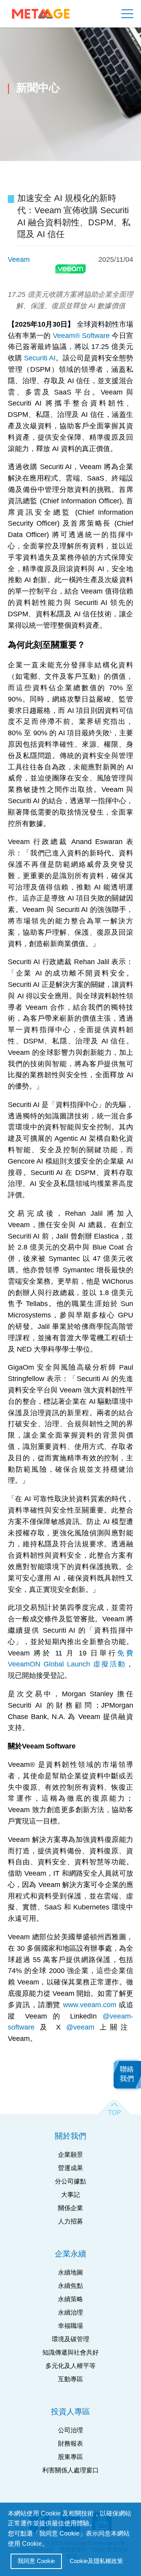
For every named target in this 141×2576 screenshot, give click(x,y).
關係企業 (70, 2208)
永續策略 (70, 2299)
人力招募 (70, 2221)
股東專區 (70, 2457)
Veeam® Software (81, 336)
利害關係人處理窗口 (70, 2470)
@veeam (80, 2027)
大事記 (70, 2195)
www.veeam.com (90, 2005)
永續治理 (70, 2312)
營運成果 (70, 2168)
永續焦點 (70, 2286)
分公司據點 (70, 2181)
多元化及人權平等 (70, 2366)
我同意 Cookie (36, 2561)
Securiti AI (40, 358)
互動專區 (70, 2379)
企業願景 (70, 2155)
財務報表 (70, 2444)
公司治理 (70, 2430)
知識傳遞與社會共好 (70, 2352)
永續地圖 (70, 2272)
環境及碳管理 (70, 2339)
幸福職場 (70, 2326)
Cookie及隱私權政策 (96, 2561)
